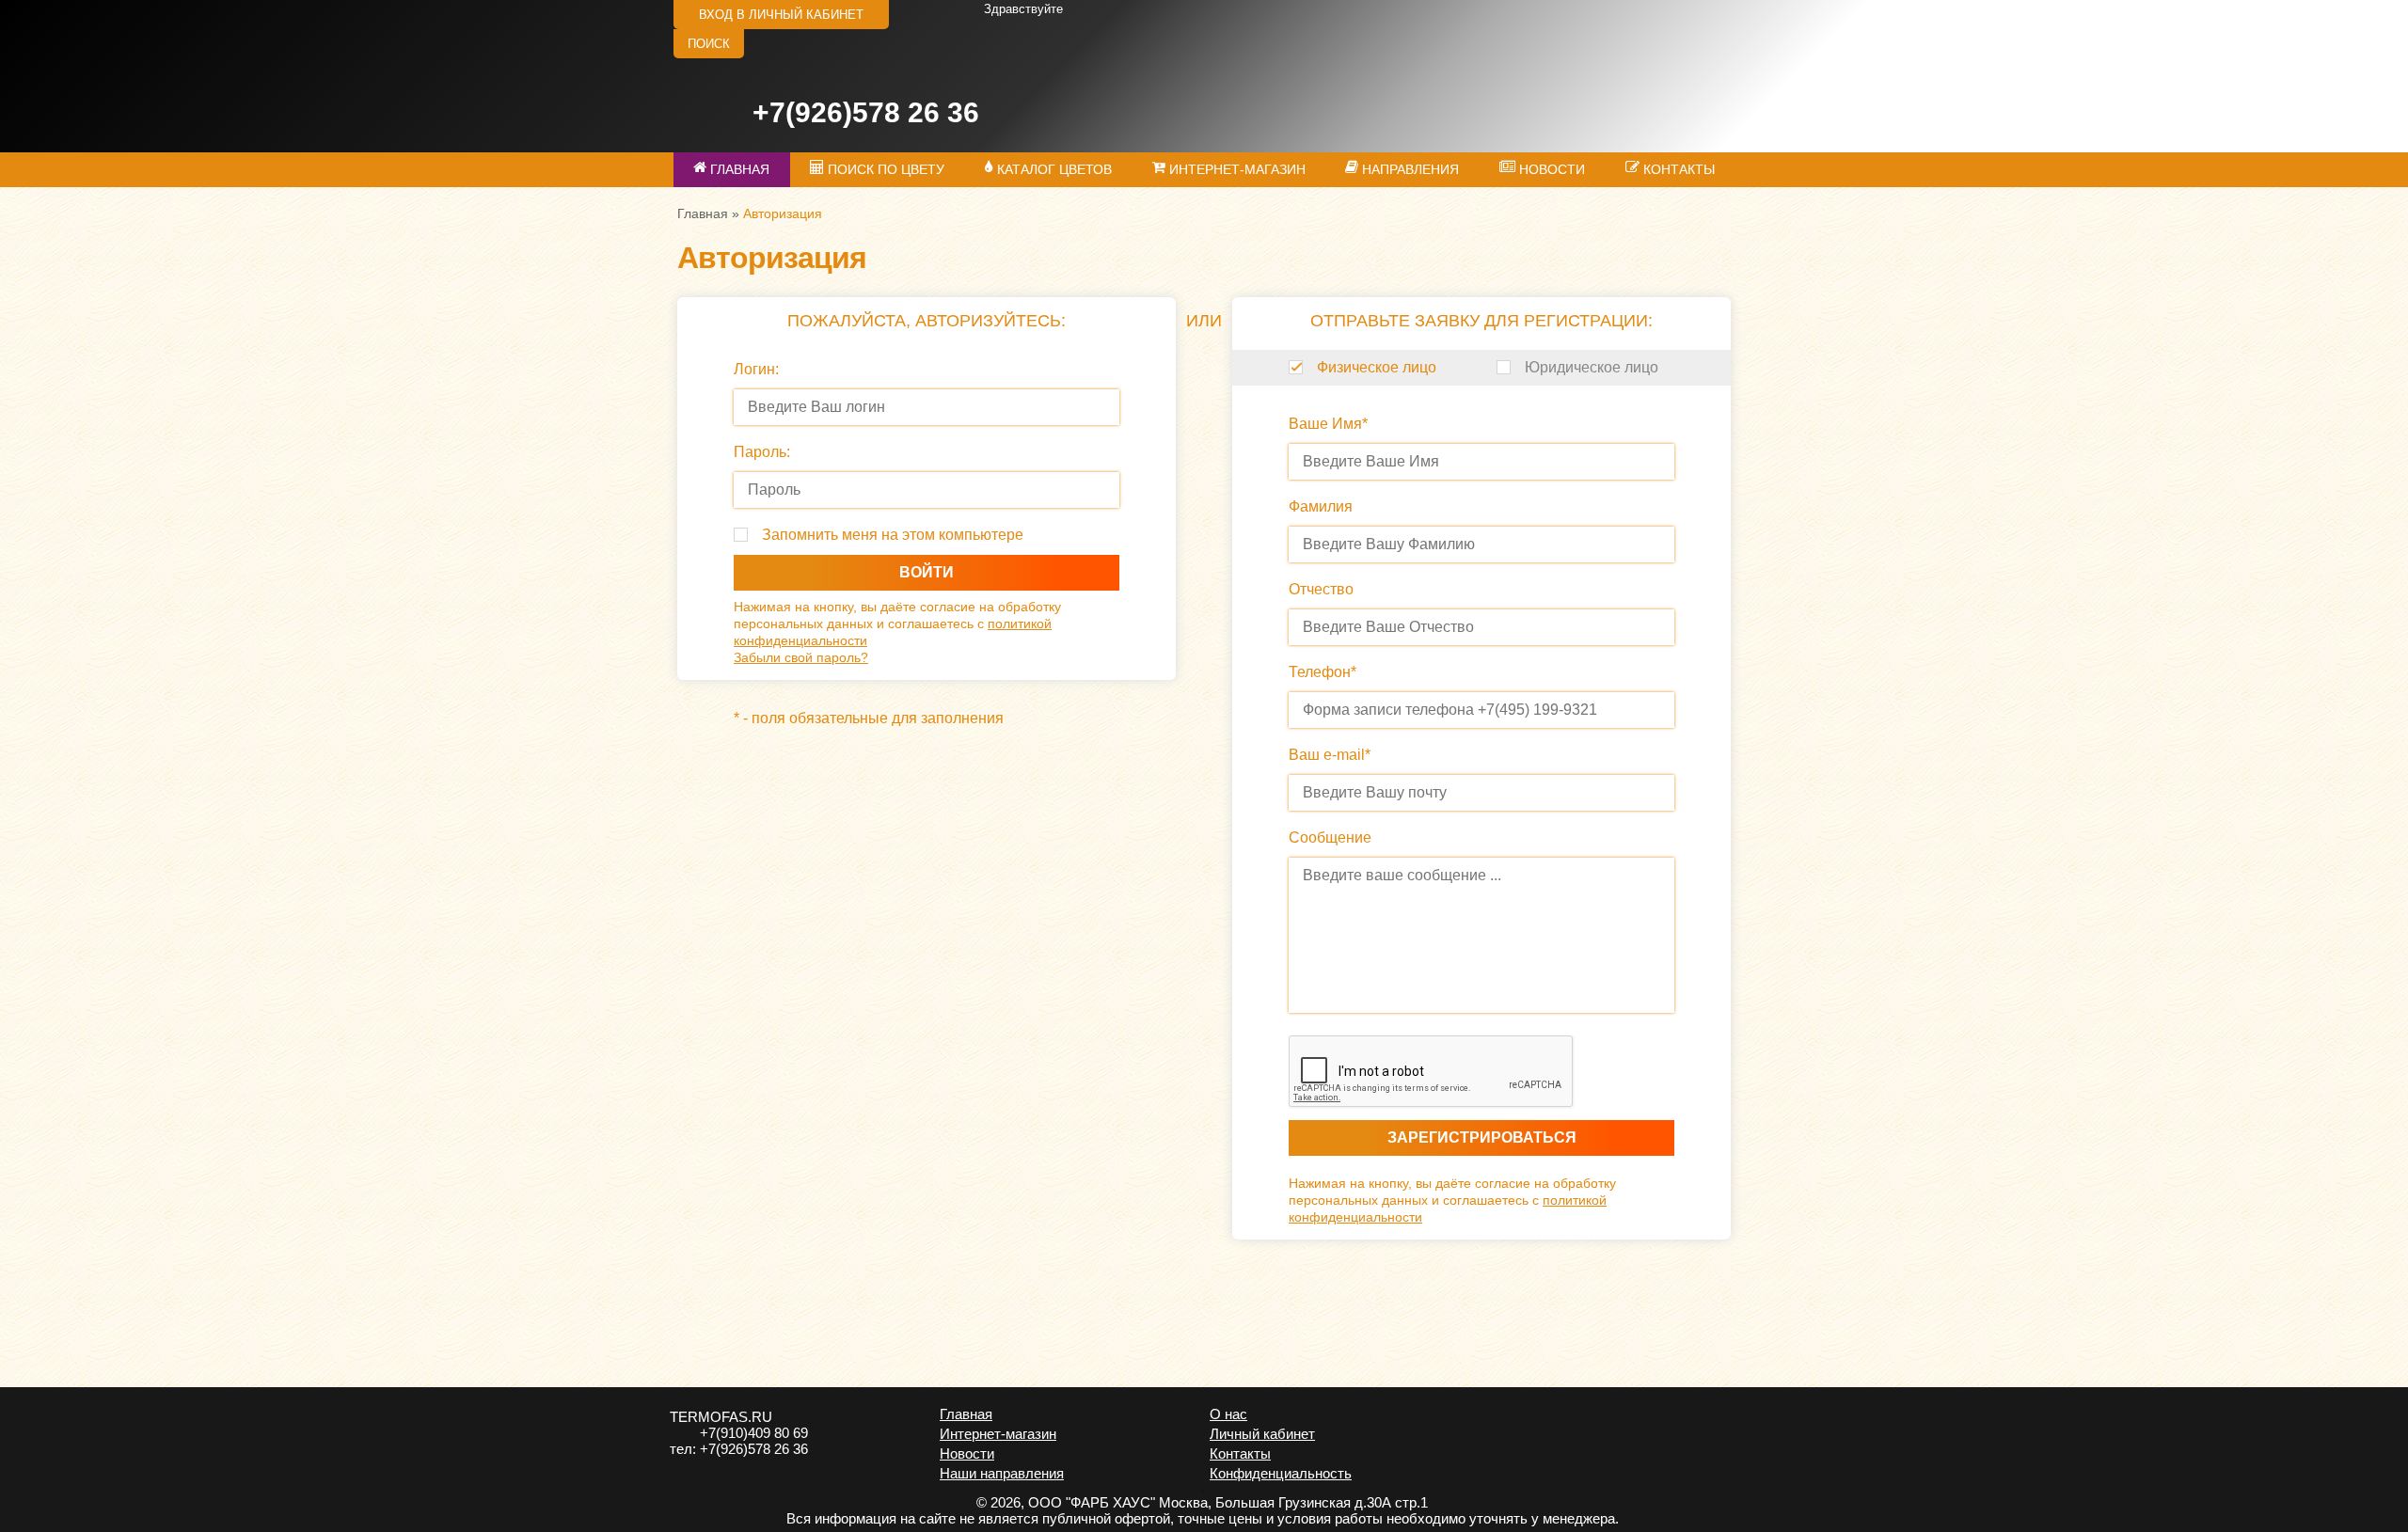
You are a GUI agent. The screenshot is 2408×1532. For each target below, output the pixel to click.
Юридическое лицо (1592, 367)
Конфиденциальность (1281, 1473)
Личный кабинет (1262, 1434)
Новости (967, 1453)
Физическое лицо (1377, 367)
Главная (703, 213)
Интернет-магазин (998, 1434)
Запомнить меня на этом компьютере (893, 535)
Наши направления (1002, 1473)
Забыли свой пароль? (801, 657)
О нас (1228, 1414)
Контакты (1240, 1453)
